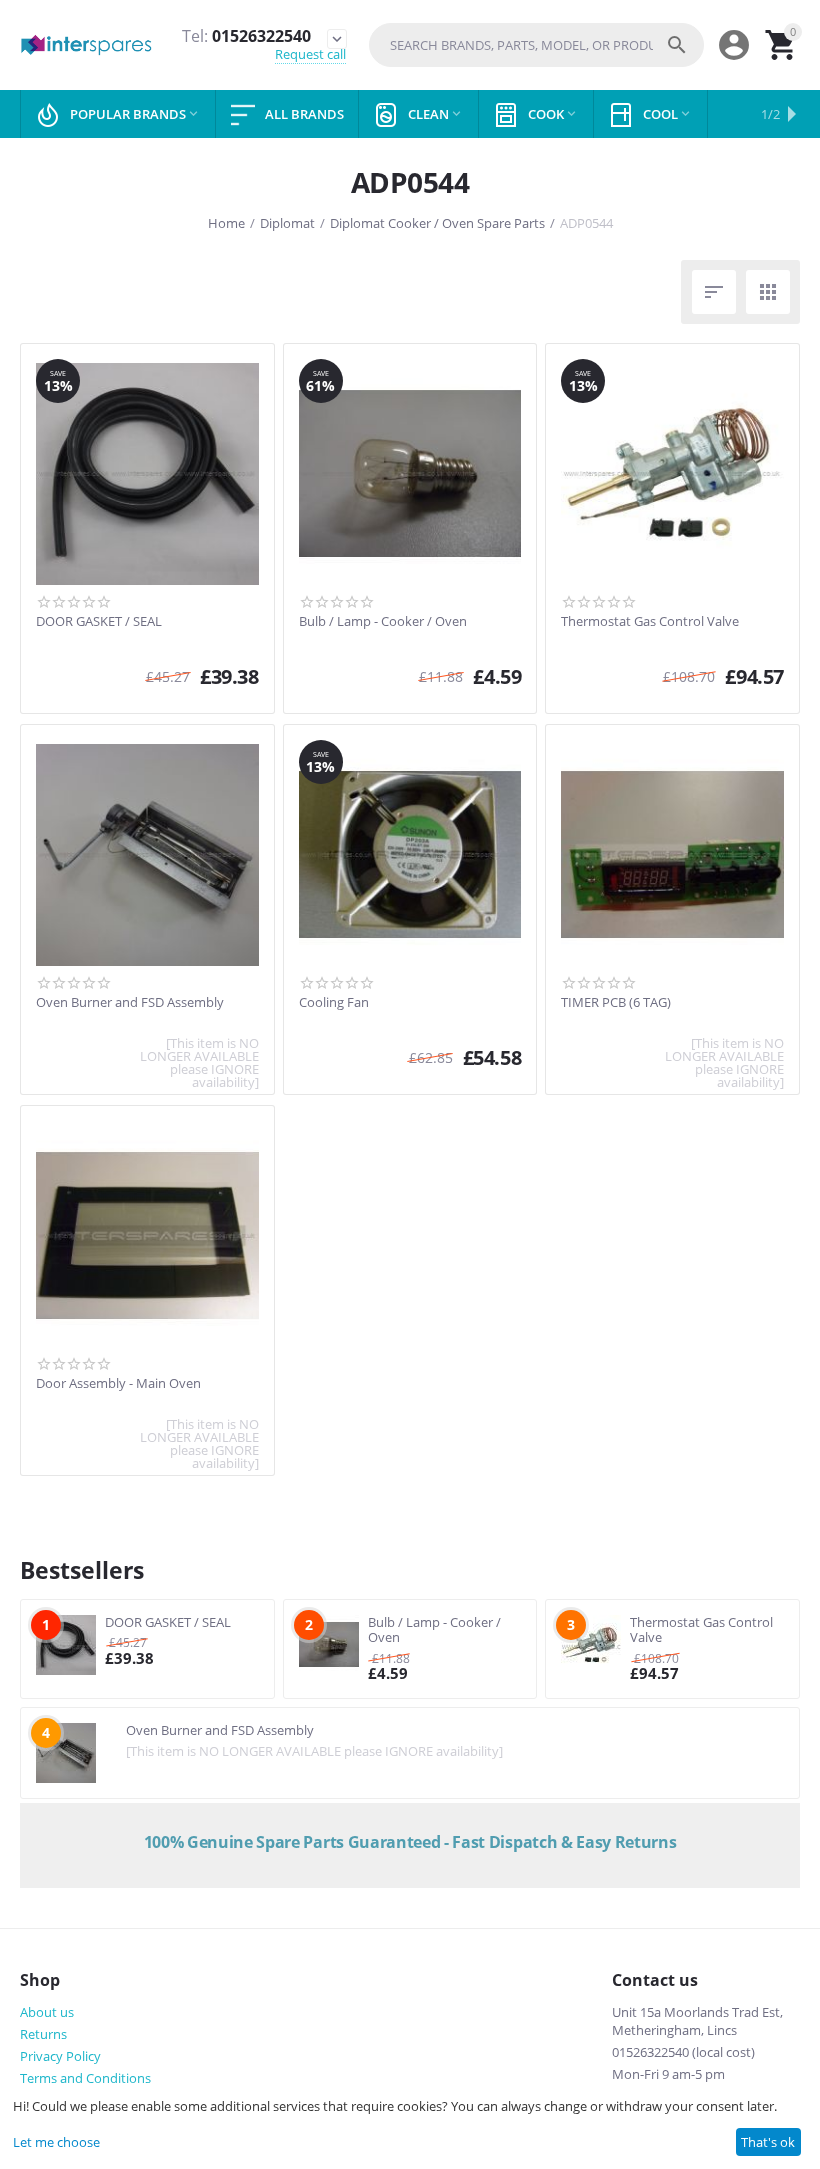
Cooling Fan (334, 1003)
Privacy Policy (60, 2056)
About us (47, 2012)
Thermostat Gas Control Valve (650, 622)
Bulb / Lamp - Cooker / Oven (383, 622)
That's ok (768, 2142)
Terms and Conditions (85, 2078)
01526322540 (246, 36)
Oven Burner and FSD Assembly (130, 1003)
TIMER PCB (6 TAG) (616, 1003)
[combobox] (536, 45)
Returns (43, 2034)
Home (226, 223)
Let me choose (56, 2142)
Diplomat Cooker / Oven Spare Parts (437, 223)
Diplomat (287, 223)
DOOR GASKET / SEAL (99, 622)
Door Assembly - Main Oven (118, 1384)
